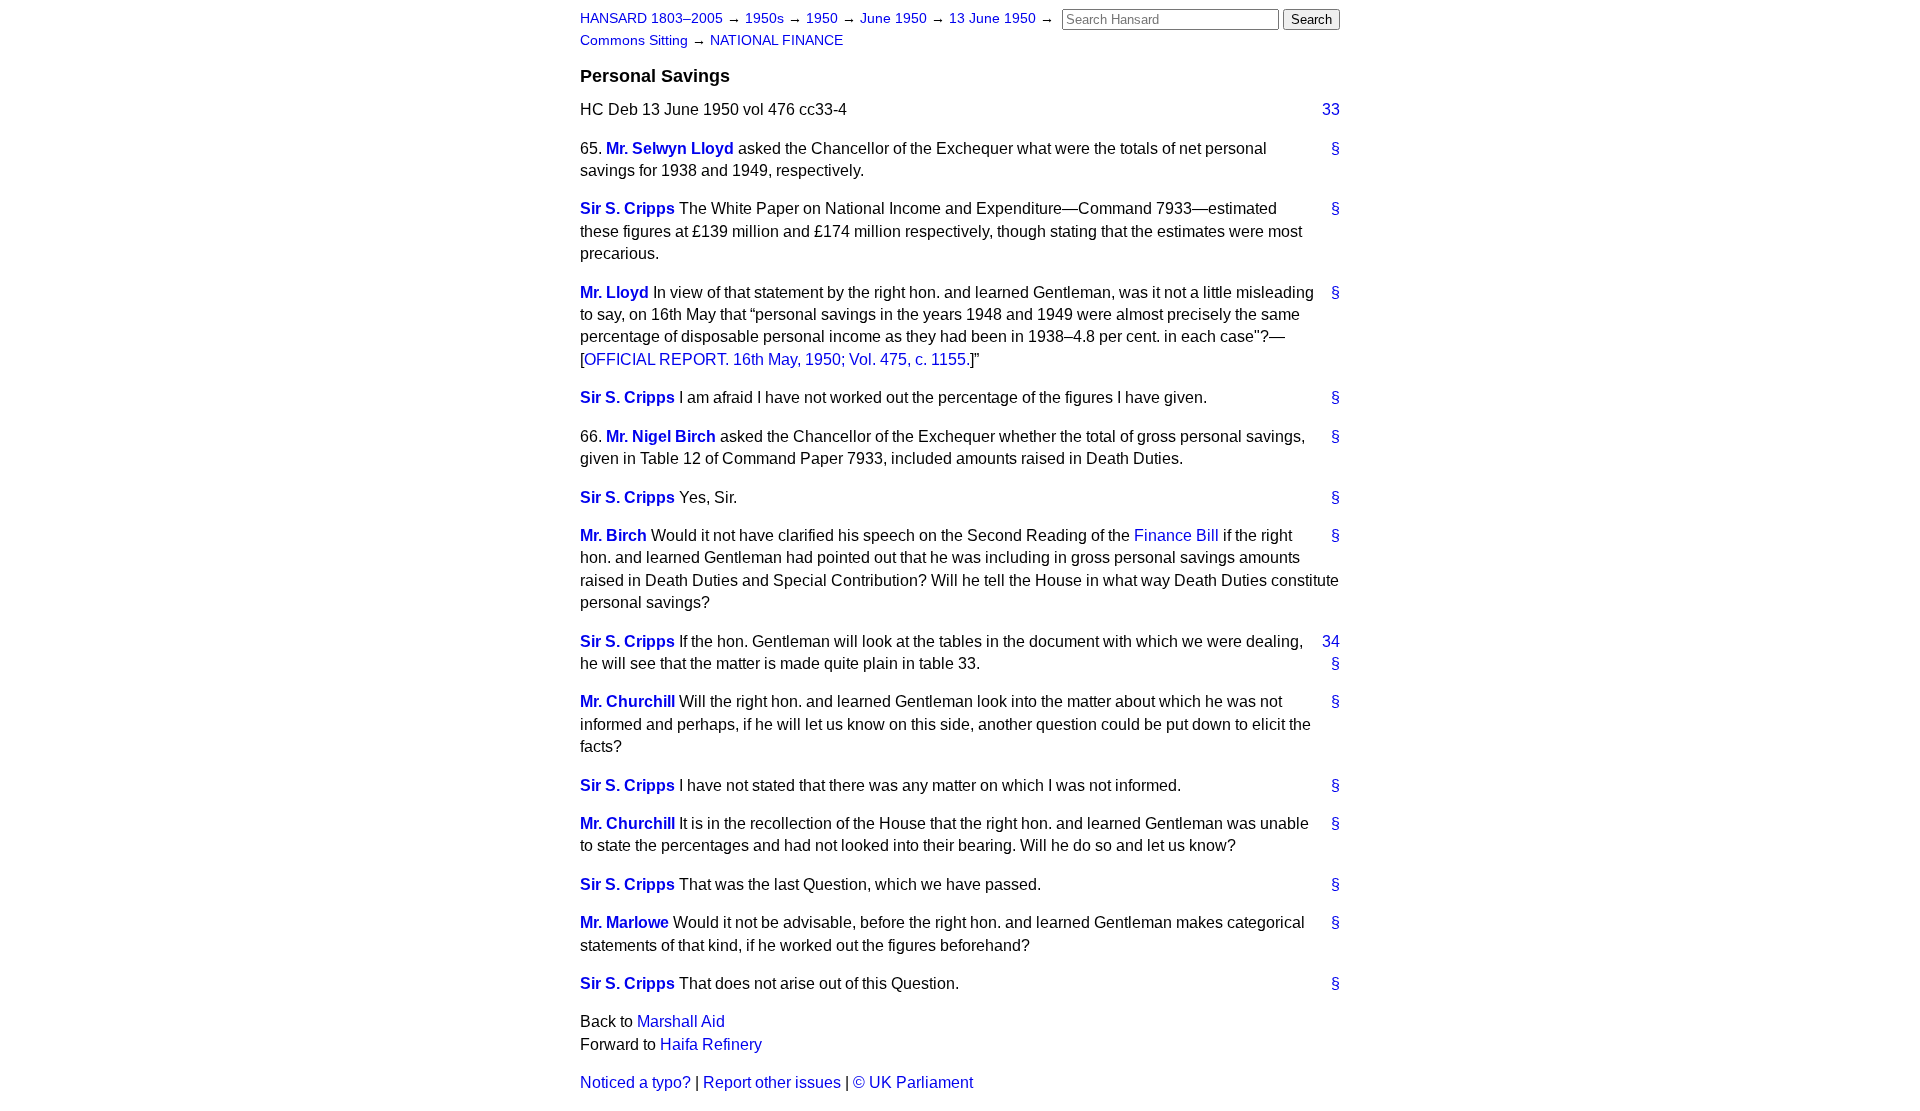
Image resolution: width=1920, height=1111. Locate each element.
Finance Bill (1176, 535)
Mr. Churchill (627, 701)
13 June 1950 (994, 18)
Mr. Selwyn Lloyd (670, 148)
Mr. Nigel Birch (661, 436)
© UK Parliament (913, 1082)
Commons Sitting (636, 40)
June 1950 (895, 18)
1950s (766, 18)
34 (1331, 641)
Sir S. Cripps (627, 208)
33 (1331, 109)
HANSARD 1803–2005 (651, 18)
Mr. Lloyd (614, 292)
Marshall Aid (681, 1021)
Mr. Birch (613, 535)
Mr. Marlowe (624, 922)
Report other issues (772, 1082)
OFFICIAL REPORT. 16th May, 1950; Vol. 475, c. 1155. (777, 359)
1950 (824, 18)
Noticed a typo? (635, 1082)
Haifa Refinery (711, 1044)
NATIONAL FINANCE (776, 40)
